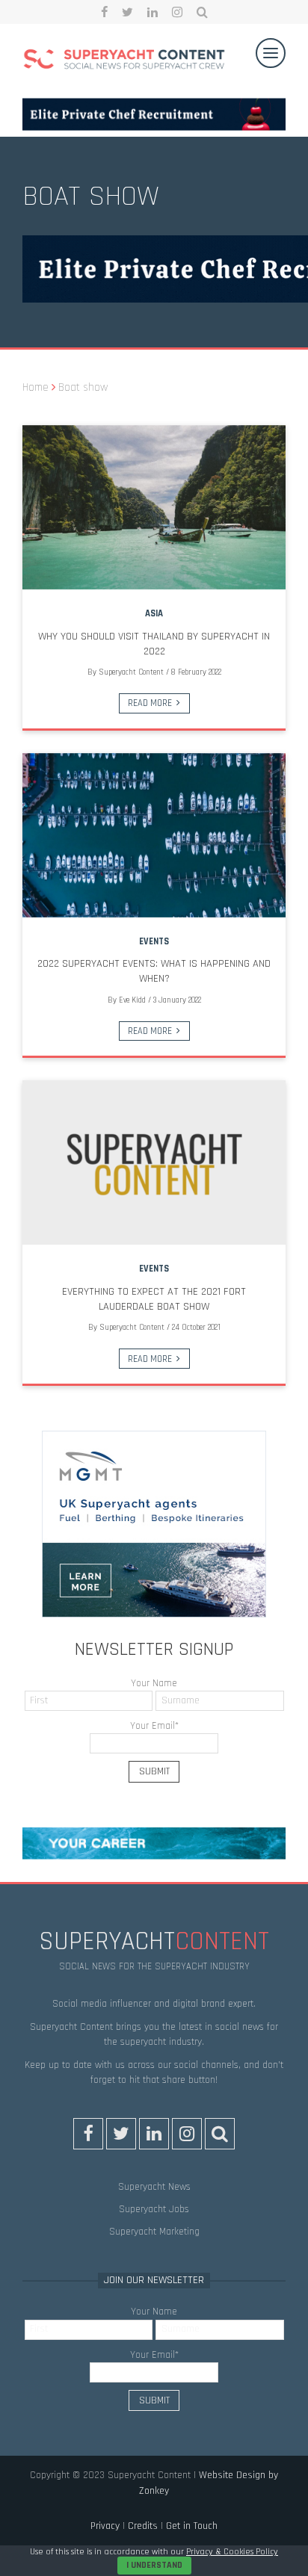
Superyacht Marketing (154, 2232)
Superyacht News (154, 2187)
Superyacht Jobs (154, 2209)
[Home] (124, 61)
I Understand (154, 2565)
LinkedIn (153, 12)
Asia (154, 613)
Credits (143, 2526)
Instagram (177, 12)
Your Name (154, 1683)
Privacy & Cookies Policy (232, 2552)
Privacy (105, 2526)
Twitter (127, 12)
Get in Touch (192, 2526)
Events (154, 941)
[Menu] (271, 53)
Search (202, 12)
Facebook (104, 12)
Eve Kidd (132, 1000)
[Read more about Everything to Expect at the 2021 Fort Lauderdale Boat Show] (154, 1162)
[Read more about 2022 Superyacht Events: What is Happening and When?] (154, 835)
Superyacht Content (131, 672)
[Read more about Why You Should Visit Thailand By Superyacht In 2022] (154, 507)
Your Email (154, 1726)
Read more (150, 703)
